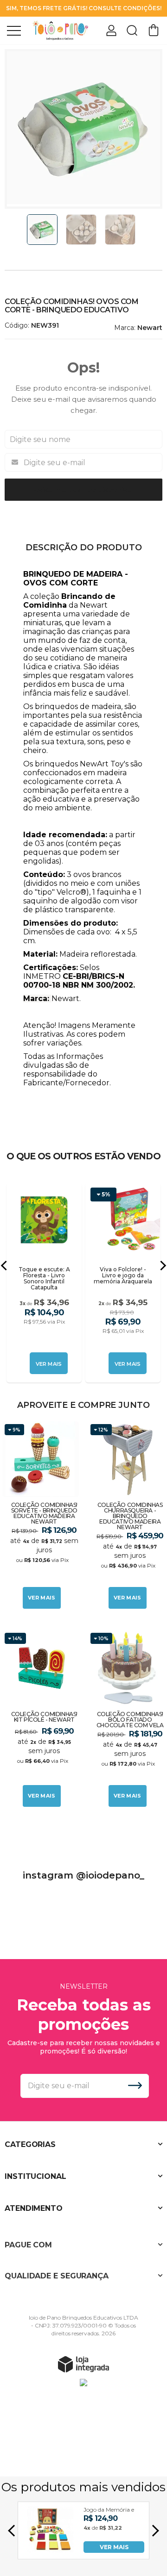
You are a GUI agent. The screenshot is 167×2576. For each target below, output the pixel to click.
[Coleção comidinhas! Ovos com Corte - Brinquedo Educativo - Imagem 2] (81, 230)
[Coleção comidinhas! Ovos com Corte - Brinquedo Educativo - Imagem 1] (42, 230)
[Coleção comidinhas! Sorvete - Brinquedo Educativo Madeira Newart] (41, 1516)
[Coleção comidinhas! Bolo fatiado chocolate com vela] (126, 1720)
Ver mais (42, 1598)
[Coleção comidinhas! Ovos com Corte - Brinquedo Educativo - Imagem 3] (120, 230)
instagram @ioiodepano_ (83, 1875)
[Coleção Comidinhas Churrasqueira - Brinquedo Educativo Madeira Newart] (126, 1516)
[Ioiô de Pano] (60, 30)
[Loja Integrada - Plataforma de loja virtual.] (83, 2364)
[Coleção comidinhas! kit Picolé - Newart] (41, 1720)
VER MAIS (114, 2547)
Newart (150, 328)
